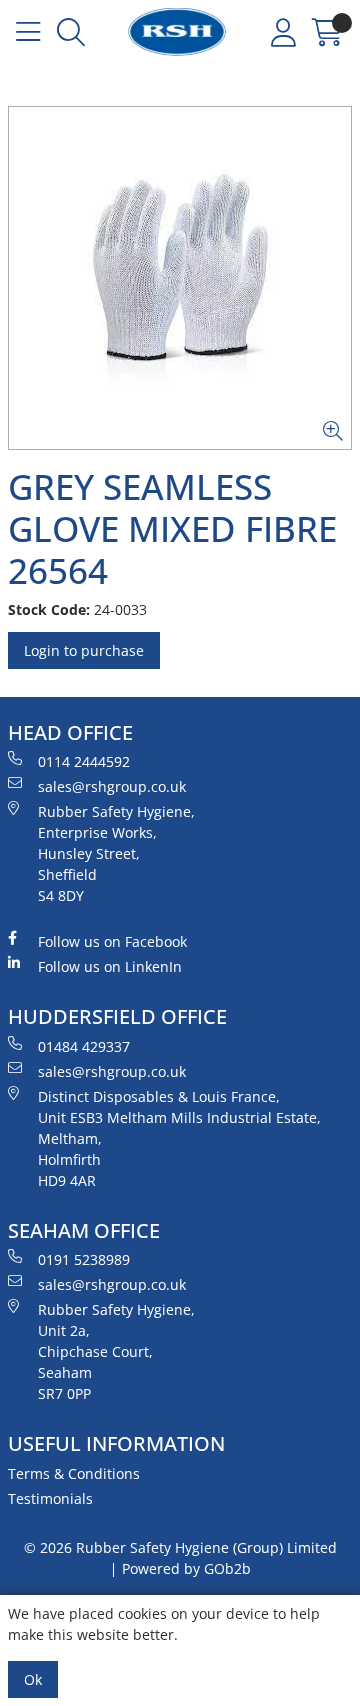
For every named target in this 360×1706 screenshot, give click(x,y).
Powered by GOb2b (186, 1568)
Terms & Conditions (74, 1473)
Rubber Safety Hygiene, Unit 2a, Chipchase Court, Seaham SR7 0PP (116, 1351)
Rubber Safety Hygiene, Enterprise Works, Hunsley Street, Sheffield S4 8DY (116, 853)
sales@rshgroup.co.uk (112, 786)
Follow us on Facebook (112, 941)
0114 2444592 (84, 761)
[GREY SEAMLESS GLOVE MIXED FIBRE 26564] (180, 278)
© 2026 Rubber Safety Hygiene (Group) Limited (180, 1547)
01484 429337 (84, 1046)
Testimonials (50, 1498)
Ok (33, 1679)
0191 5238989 (84, 1259)
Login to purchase (84, 650)
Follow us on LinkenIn (110, 966)
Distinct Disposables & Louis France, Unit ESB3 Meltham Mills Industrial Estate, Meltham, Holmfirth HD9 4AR (179, 1138)
